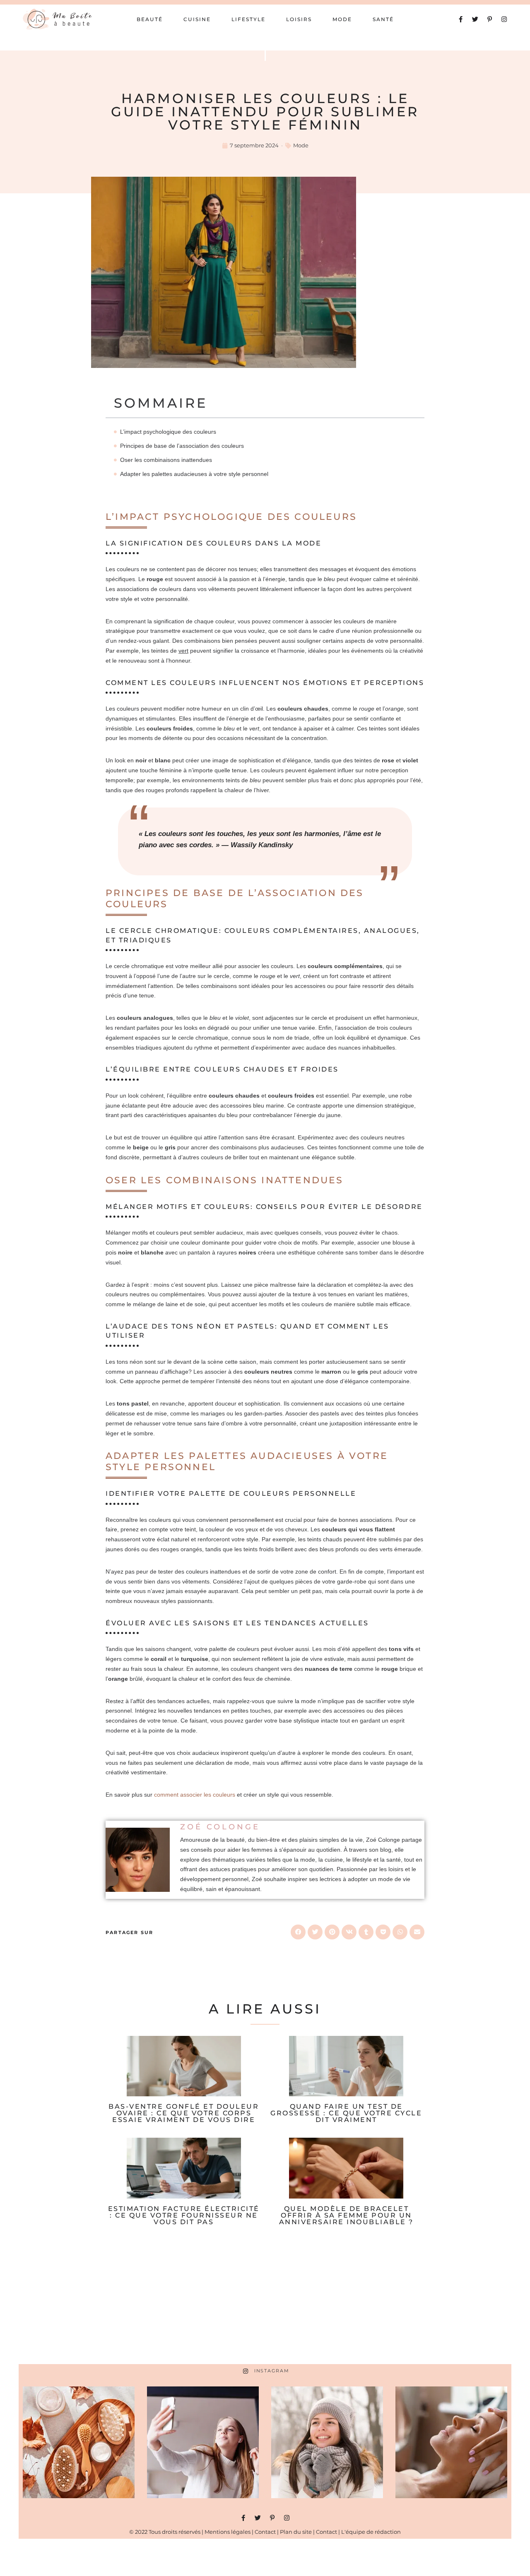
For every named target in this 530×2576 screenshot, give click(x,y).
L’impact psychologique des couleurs (168, 432)
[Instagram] (504, 19)
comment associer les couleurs (195, 1795)
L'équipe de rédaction (371, 2532)
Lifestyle (248, 19)
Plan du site (296, 2532)
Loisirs (299, 19)
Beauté (150, 19)
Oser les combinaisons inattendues (166, 460)
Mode (342, 19)
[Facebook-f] (461, 19)
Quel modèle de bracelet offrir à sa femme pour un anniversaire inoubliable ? (346, 2215)
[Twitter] (475, 19)
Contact (265, 2532)
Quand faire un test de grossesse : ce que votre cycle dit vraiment (346, 2113)
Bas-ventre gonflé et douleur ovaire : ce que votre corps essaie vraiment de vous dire (184, 2113)
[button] (298, 1932)
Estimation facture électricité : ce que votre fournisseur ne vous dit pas (184, 2215)
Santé (383, 19)
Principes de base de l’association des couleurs (182, 446)
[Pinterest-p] (490, 19)
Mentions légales (228, 2532)
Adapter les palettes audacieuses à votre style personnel (194, 474)
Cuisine (197, 19)
